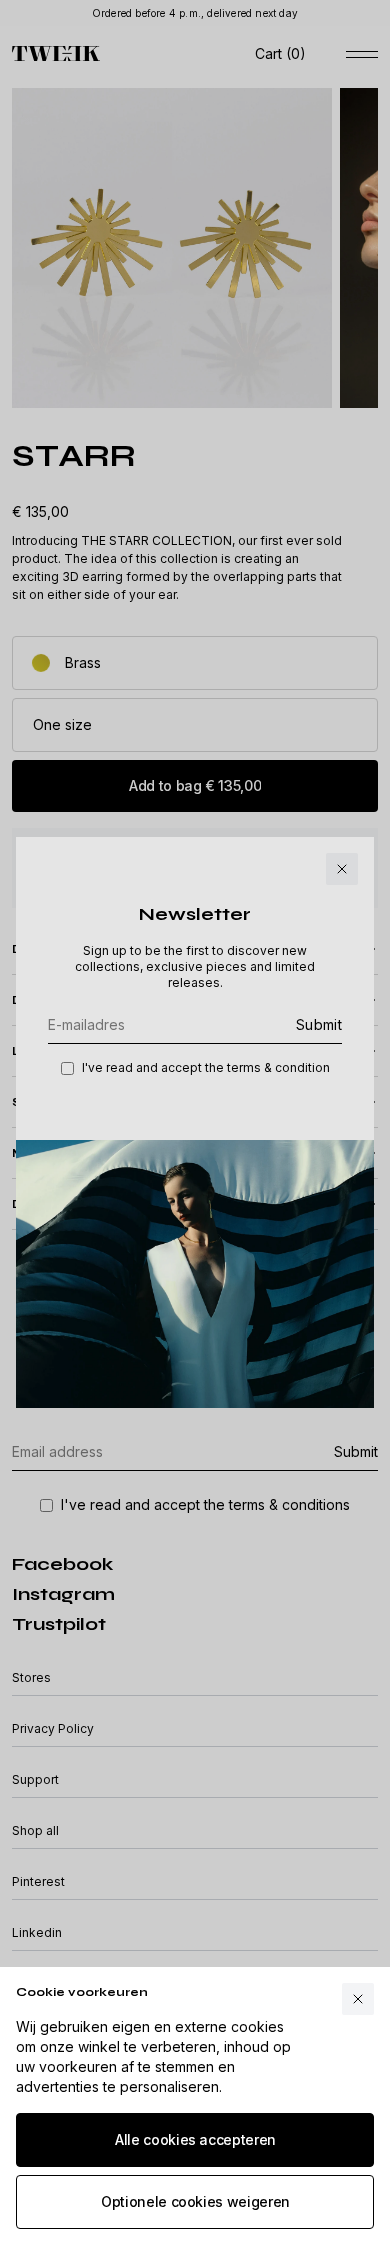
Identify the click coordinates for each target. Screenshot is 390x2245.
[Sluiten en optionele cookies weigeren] (358, 1999)
